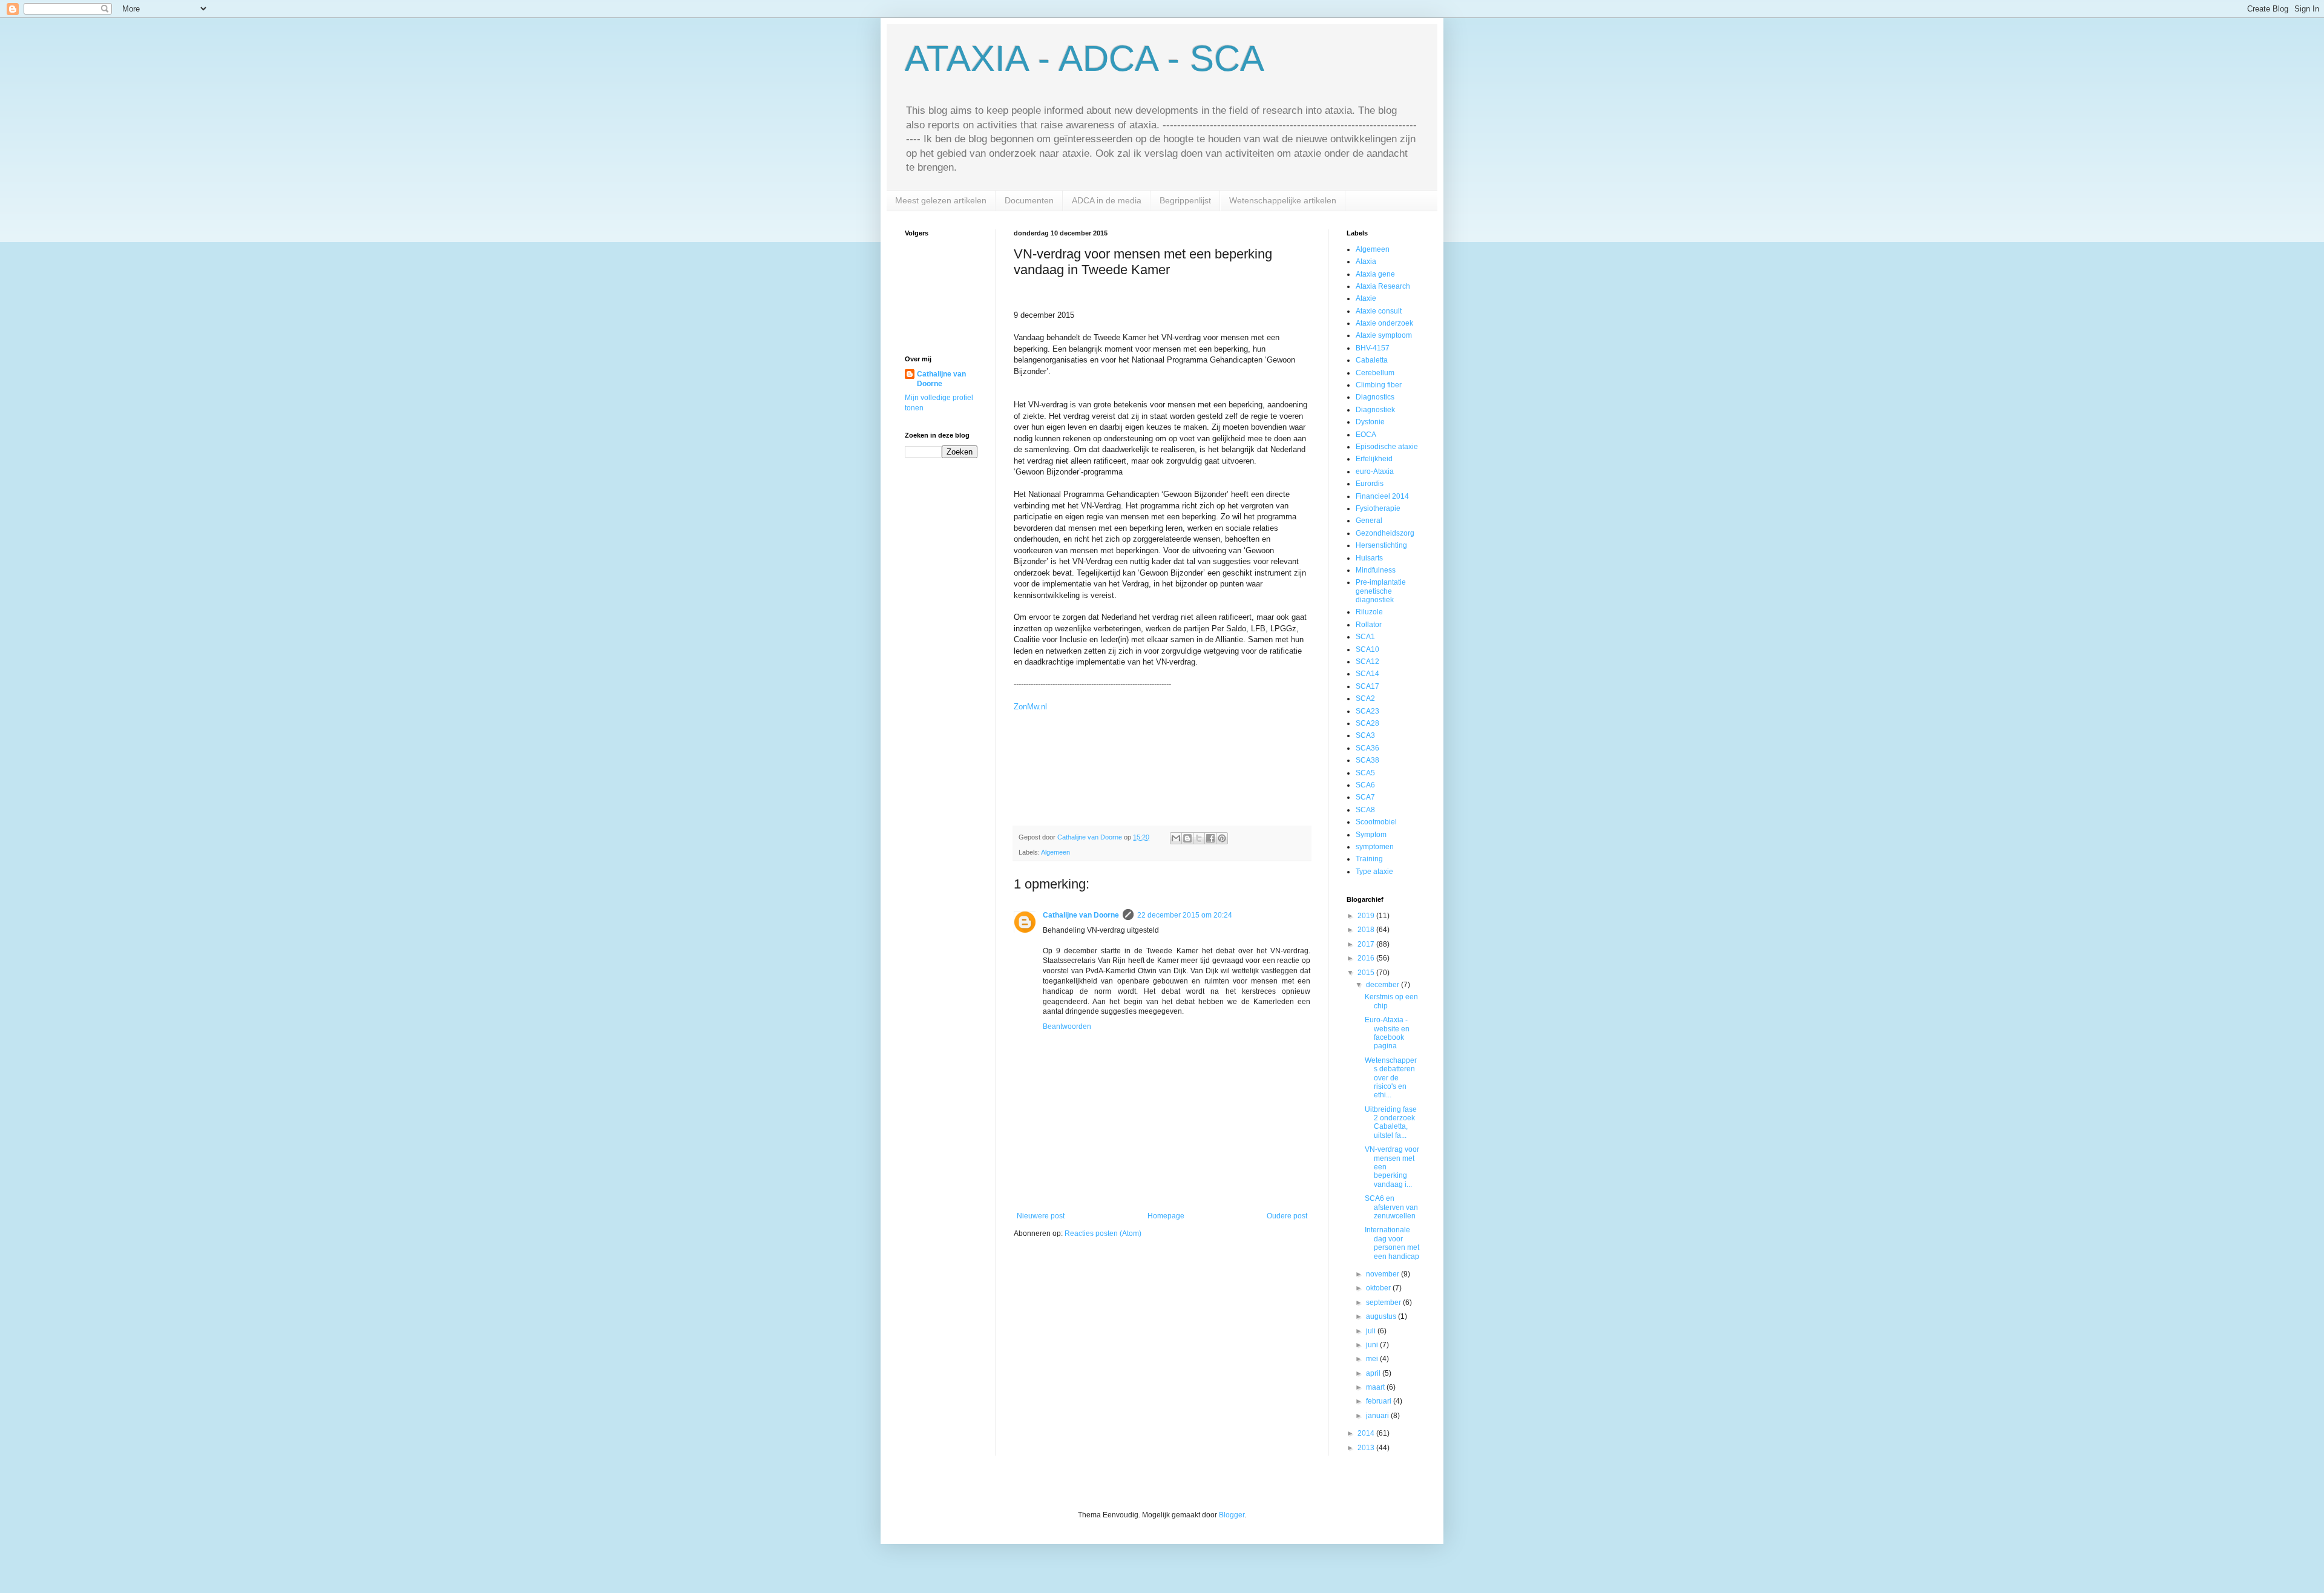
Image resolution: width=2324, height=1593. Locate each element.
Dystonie (1370, 422)
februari (1380, 1401)
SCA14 (1367, 674)
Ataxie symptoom (1384, 335)
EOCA (1366, 435)
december (1384, 985)
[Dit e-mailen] (1176, 838)
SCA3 (1365, 735)
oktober (1379, 1288)
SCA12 (1367, 662)
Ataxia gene (1375, 274)
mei (1373, 1359)
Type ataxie (1374, 872)
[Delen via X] (1199, 838)
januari (1378, 1416)
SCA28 (1367, 723)
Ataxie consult (1379, 311)
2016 (1367, 958)
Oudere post (1287, 1216)
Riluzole (1369, 612)
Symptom (1371, 835)
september (1384, 1302)
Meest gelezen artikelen (941, 200)
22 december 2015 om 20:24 (1185, 915)
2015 (1367, 973)
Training (1369, 859)
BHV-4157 (1373, 348)
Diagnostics (1375, 397)
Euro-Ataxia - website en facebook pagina (1387, 1033)
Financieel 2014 (1382, 496)
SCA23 (1367, 711)
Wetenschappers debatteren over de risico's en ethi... (1391, 1078)
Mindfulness (1376, 570)
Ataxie (1366, 298)
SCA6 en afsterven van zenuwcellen (1391, 1207)
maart (1376, 1387)
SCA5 (1365, 773)
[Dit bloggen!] (1187, 838)
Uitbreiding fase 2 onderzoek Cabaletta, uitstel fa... (1391, 1122)
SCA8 (1365, 810)
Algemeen (1055, 852)
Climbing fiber (1379, 385)
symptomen (1375, 847)
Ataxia (1366, 261)
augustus (1382, 1316)
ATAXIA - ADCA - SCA (1085, 58)
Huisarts (1369, 558)
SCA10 (1367, 649)
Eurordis (1370, 484)
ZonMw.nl (1030, 707)
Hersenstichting (1381, 545)
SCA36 (1367, 748)
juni (1373, 1345)
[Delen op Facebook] (1210, 838)
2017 (1367, 944)
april (1374, 1373)
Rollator (1369, 625)
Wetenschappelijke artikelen (1283, 200)
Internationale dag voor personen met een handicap (1392, 1243)
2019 (1367, 916)
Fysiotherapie (1378, 508)
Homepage (1166, 1216)
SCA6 (1365, 785)
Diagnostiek (1375, 410)
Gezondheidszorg (1385, 533)
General (1369, 521)
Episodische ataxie (1387, 447)
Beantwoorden (1067, 1026)
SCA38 (1367, 760)
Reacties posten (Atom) (1103, 1233)
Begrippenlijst (1185, 200)
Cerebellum (1375, 373)
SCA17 (1367, 686)
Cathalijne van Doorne (1081, 915)
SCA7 (1365, 797)
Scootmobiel (1376, 822)
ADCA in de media (1107, 200)
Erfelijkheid (1374, 459)
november (1384, 1274)
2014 (1367, 1433)
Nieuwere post (1041, 1216)
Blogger (1232, 1515)
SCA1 (1365, 637)
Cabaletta (1372, 360)
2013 (1367, 1448)
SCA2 (1365, 698)
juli (1372, 1331)
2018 (1367, 930)
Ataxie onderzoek (1384, 323)
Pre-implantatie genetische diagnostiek (1381, 591)
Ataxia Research (1383, 286)
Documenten (1029, 200)
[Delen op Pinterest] (1222, 838)
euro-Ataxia (1375, 471)
